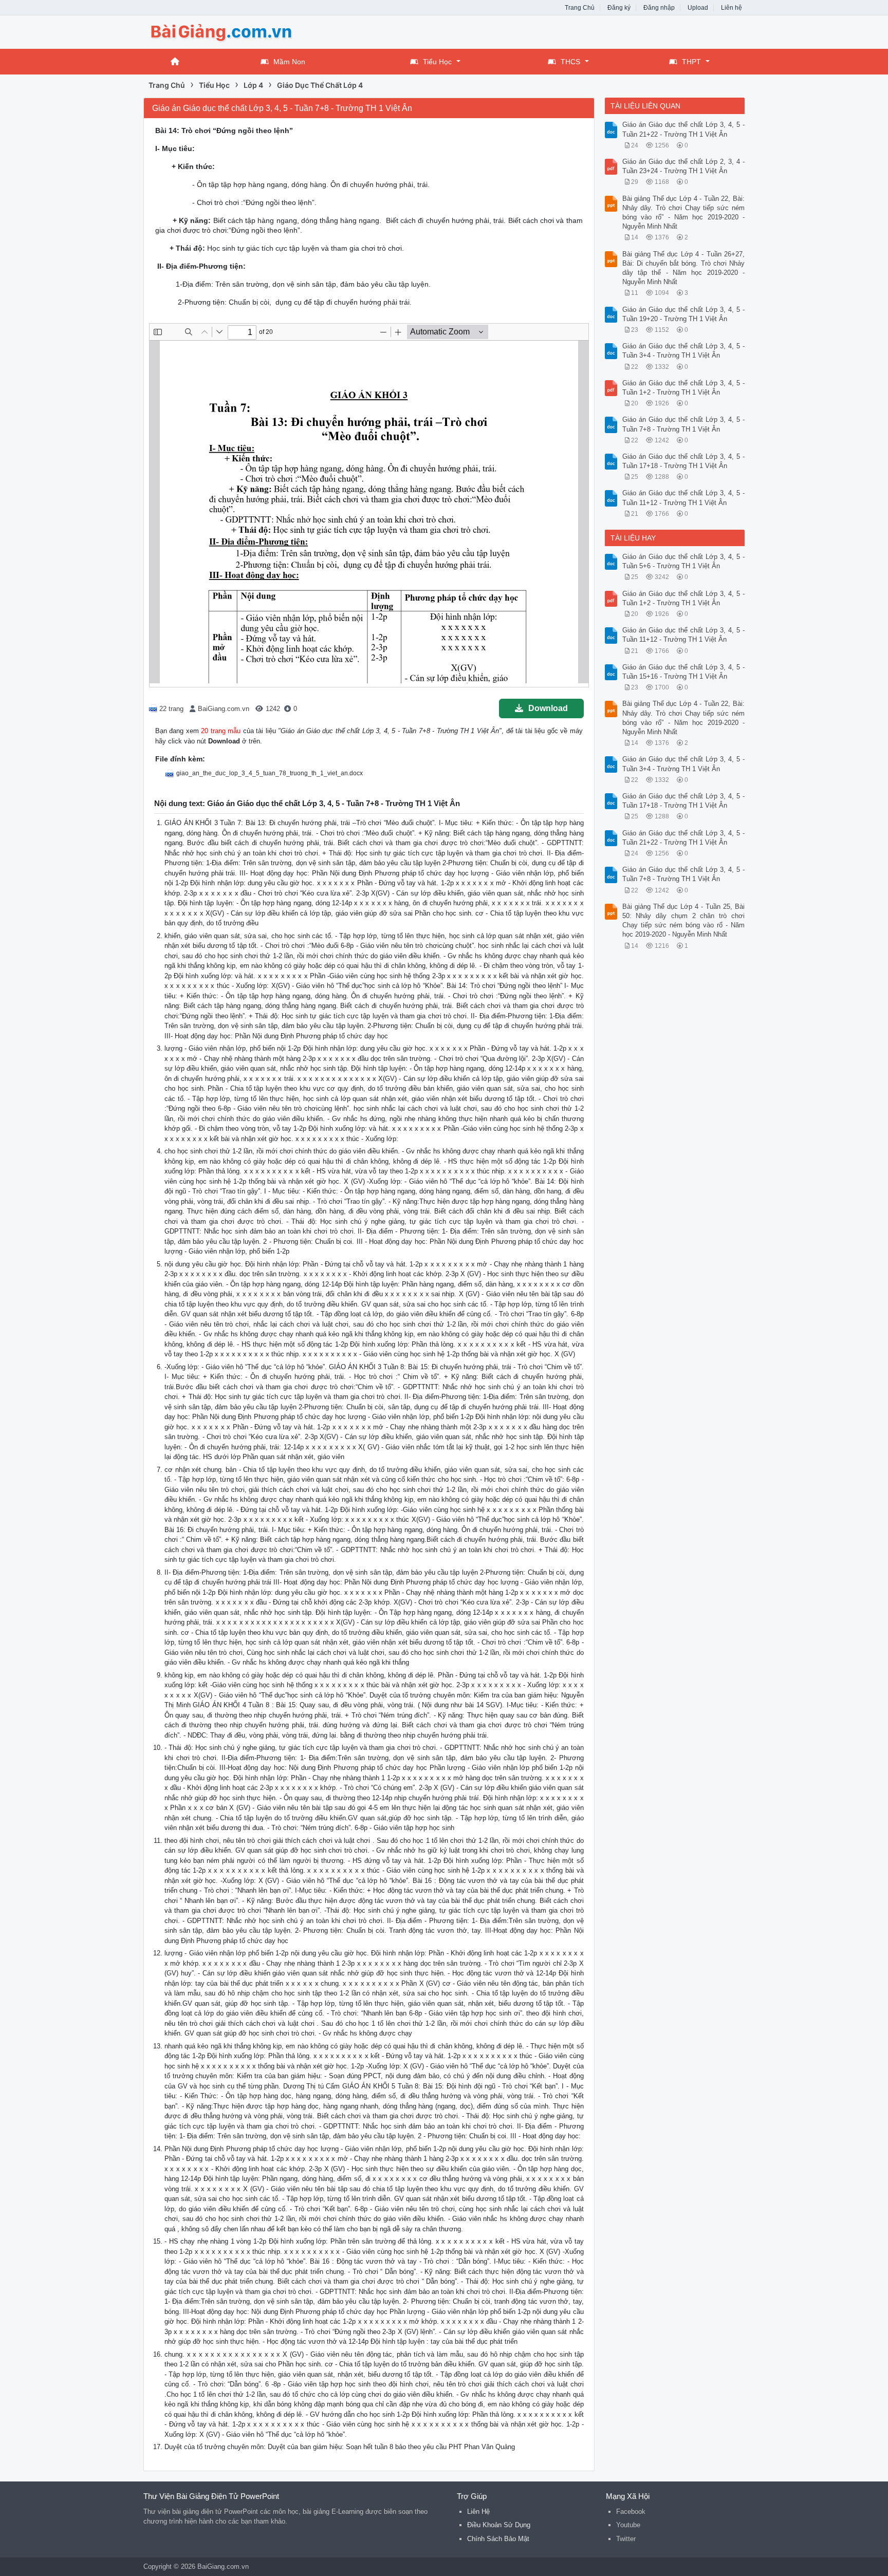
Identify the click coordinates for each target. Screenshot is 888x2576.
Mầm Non (289, 62)
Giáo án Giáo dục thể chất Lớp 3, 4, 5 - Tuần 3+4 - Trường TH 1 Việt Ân (684, 351)
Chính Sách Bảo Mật (498, 2539)
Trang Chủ (580, 8)
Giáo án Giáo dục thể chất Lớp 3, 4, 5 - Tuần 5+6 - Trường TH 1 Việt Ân (684, 561)
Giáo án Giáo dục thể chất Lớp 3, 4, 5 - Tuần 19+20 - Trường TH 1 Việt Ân (684, 314)
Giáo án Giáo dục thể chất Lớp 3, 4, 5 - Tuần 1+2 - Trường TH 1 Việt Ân (684, 388)
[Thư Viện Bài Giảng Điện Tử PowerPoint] (226, 31)
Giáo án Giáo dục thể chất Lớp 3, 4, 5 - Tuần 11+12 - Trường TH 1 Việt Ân (684, 498)
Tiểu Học (437, 62)
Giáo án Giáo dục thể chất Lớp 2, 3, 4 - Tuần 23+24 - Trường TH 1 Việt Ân (684, 166)
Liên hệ (732, 8)
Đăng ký (619, 8)
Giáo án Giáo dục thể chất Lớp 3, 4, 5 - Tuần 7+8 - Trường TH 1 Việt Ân (684, 424)
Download (548, 708)
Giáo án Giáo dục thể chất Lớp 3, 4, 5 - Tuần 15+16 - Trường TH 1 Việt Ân (684, 672)
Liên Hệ (478, 2512)
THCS (570, 62)
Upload (698, 8)
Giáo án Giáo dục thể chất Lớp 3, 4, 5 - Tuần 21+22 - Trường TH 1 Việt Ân (684, 129)
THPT (691, 62)
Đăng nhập (659, 8)
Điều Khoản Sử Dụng (499, 2525)
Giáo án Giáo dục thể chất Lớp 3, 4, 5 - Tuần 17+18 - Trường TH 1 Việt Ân (684, 461)
